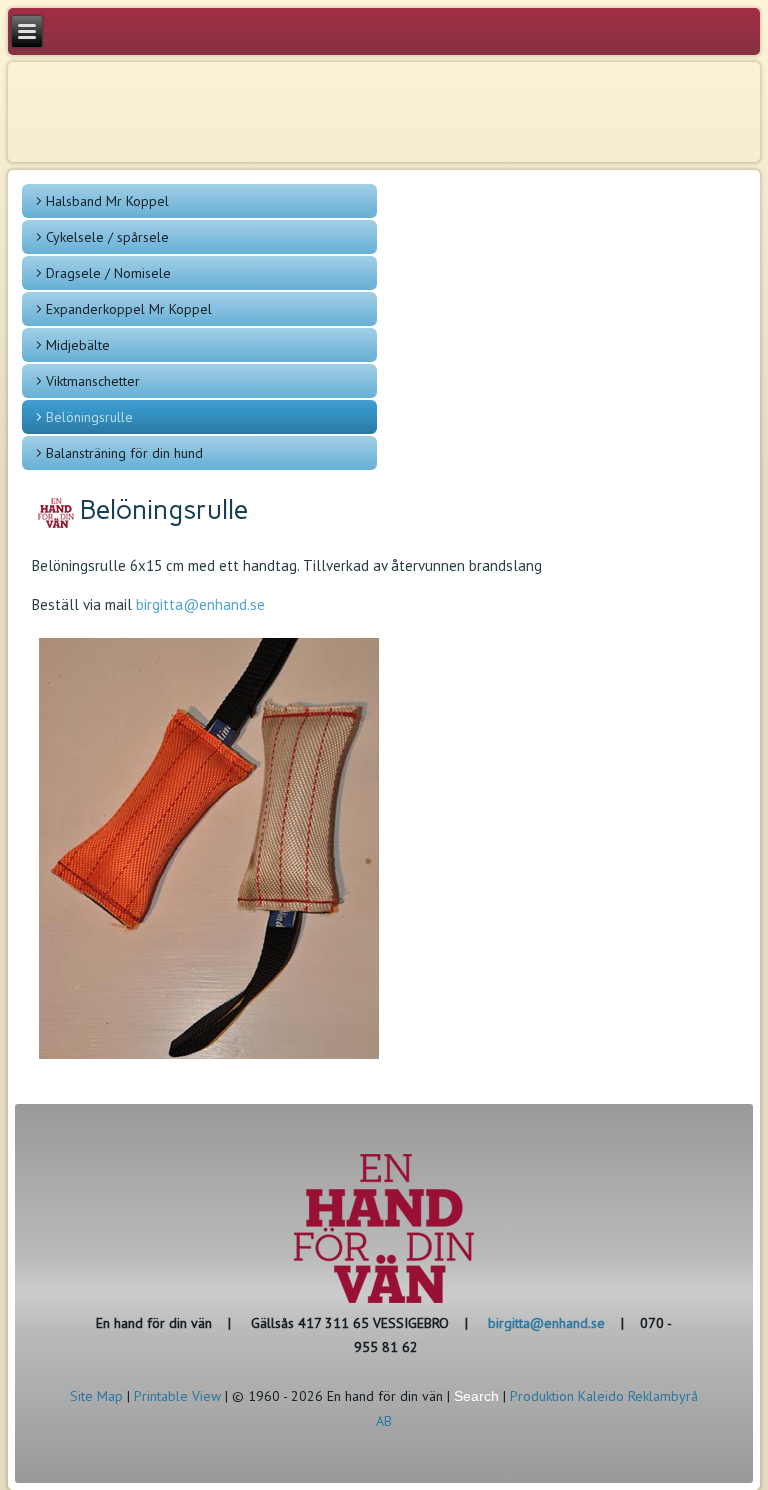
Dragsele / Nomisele (108, 273)
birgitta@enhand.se (200, 604)
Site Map (96, 1396)
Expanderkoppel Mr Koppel (129, 309)
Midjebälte (78, 345)
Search (476, 1396)
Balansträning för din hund (124, 453)
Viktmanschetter (93, 381)
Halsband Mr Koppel (107, 201)
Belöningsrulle (89, 417)
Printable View (177, 1396)
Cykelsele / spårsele (107, 237)
